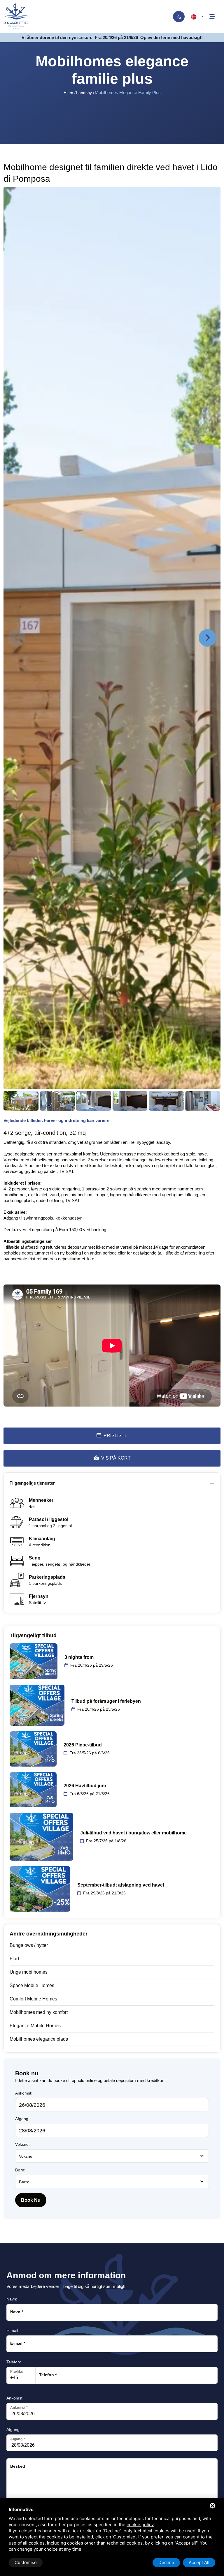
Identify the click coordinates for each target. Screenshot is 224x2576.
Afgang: (22, 2119)
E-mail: (13, 2330)
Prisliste (116, 1436)
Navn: (12, 2299)
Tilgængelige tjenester (32, 1483)
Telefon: (14, 2362)
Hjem (68, 93)
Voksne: (22, 2144)
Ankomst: (24, 2093)
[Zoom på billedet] (112, 638)
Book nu (31, 2200)
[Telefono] (179, 17)
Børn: (20, 2170)
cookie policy (140, 2525)
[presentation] (17, 638)
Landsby (84, 93)
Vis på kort (116, 1458)
